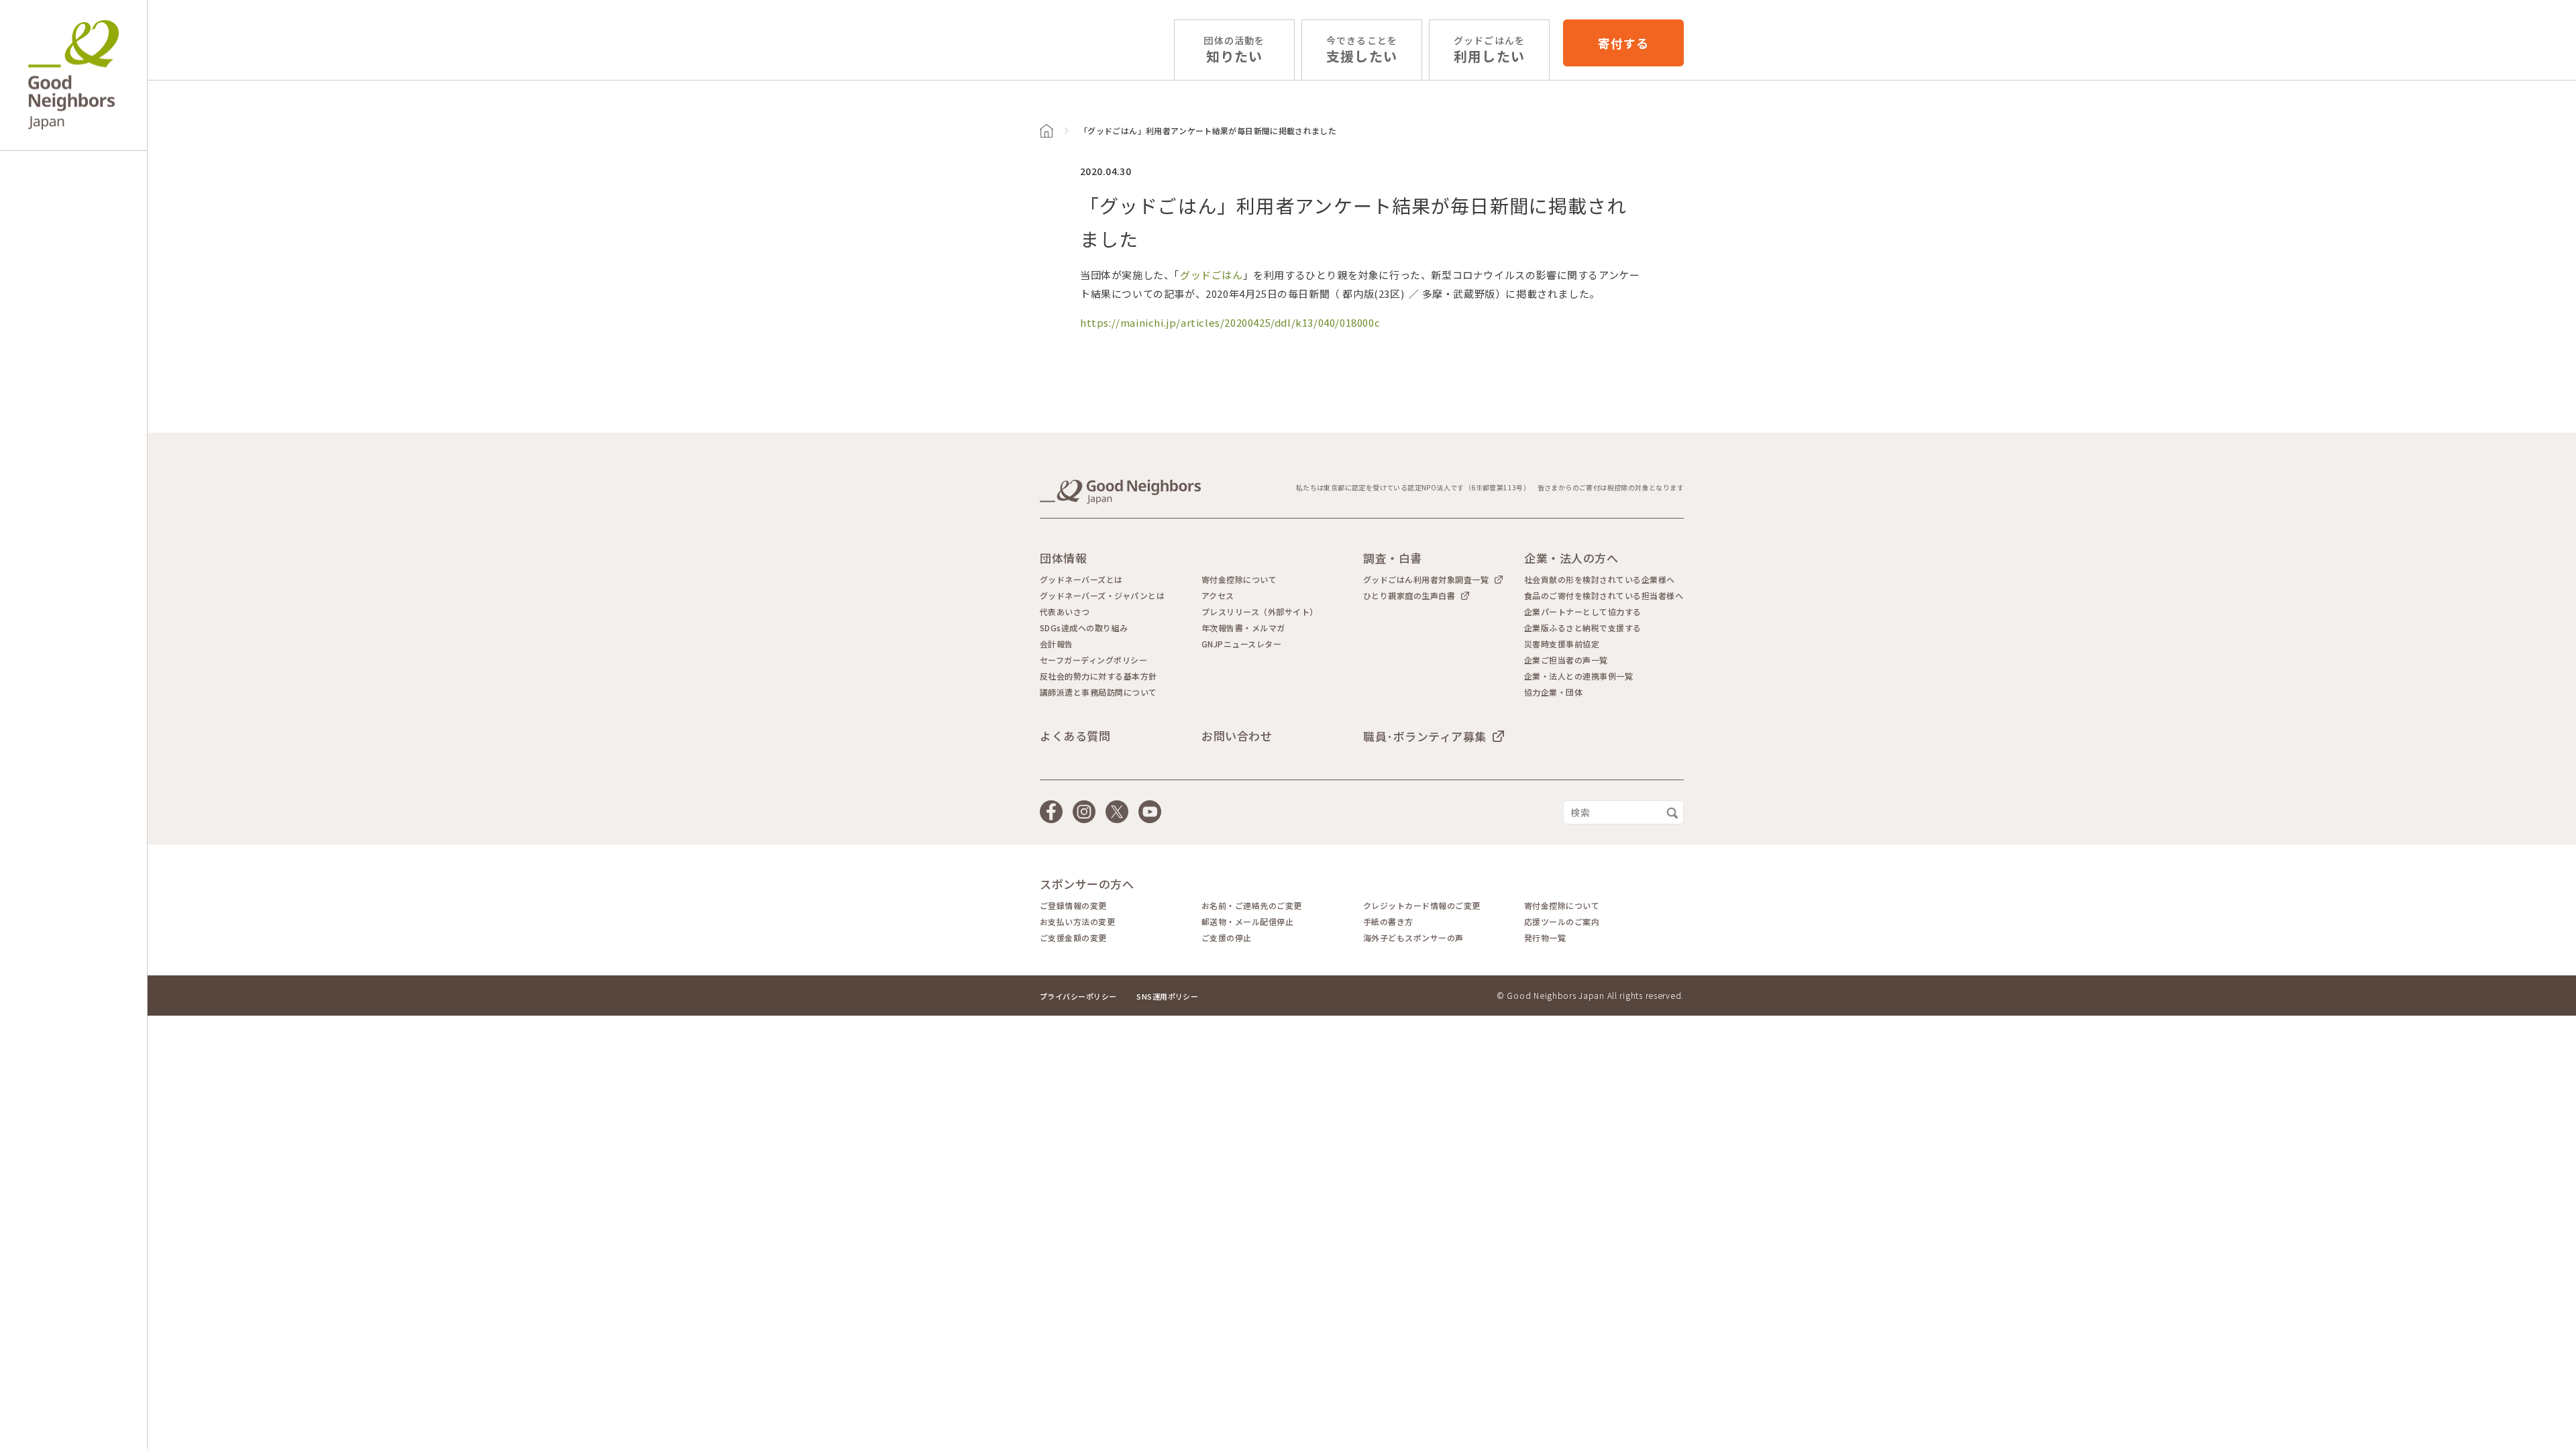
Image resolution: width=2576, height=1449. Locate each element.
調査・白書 (1393, 558)
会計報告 (1057, 644)
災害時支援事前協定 (1562, 644)
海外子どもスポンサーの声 (1413, 938)
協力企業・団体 (1553, 692)
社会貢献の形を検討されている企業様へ (1600, 580)
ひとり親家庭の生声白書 (1409, 595)
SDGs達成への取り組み (1084, 628)
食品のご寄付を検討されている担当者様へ (1604, 596)
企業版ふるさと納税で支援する (1583, 628)
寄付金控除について (1239, 580)
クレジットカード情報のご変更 (1422, 906)
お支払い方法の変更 (1077, 922)
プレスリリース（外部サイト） (1260, 612)
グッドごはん (1212, 275)
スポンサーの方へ (1087, 884)
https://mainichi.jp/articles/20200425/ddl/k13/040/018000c (1230, 322)
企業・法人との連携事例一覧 (1578, 676)
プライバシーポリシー (1078, 996)
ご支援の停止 (1227, 938)
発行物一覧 (1545, 938)
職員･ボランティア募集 (1425, 736)
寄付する (1623, 43)
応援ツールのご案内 (1562, 922)
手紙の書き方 (1388, 922)
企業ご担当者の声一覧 (1566, 660)
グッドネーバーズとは (1081, 580)
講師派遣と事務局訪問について (1098, 692)
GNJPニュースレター (1241, 644)
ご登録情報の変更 (1073, 906)
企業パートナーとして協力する (1583, 612)
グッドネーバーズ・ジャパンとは (1102, 596)
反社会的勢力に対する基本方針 (1098, 676)
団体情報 (1063, 558)
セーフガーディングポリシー (1093, 660)
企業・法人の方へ (1571, 558)
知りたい (1234, 50)
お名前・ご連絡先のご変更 (1252, 906)
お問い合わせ (1237, 736)
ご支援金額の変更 (1073, 938)
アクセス (1218, 596)
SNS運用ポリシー (1167, 996)
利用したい (1489, 50)
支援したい (1362, 50)
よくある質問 (1075, 736)
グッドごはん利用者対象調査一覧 (1426, 579)
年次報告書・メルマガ (1243, 628)
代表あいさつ (1065, 612)
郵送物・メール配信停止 (1247, 922)
